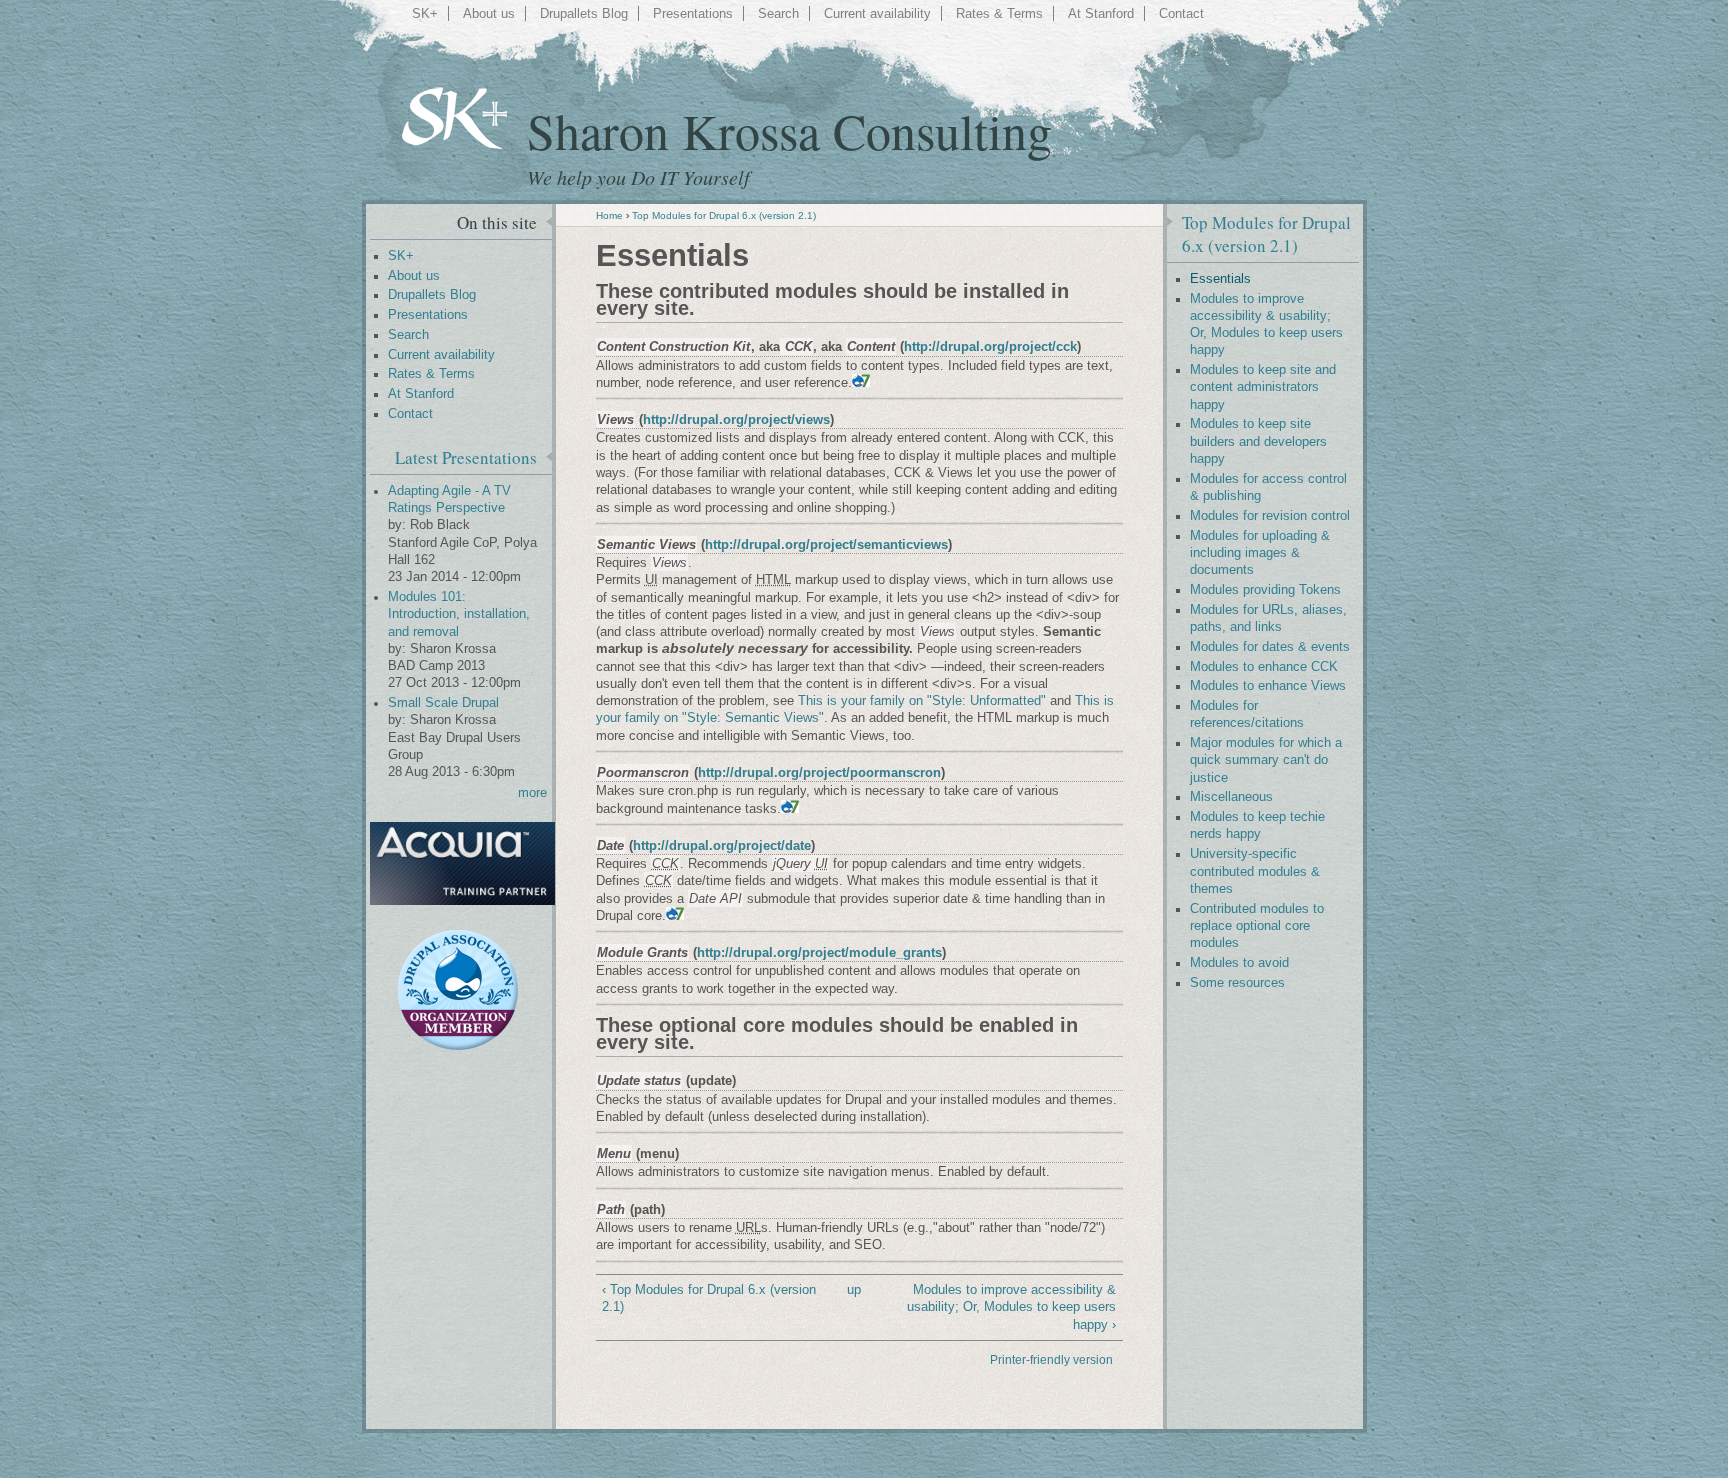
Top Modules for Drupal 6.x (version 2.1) (724, 215)
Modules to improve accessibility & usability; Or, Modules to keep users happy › (1011, 1307)
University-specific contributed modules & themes (1255, 871)
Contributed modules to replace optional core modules (1257, 926)
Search (778, 13)
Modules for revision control (1270, 516)
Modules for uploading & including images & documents (1260, 553)
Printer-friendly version (1051, 1360)
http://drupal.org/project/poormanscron (819, 772)
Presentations (693, 13)
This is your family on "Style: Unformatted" (922, 700)
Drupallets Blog (584, 13)
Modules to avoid (1239, 963)
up (854, 1289)
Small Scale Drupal (443, 703)
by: (399, 525)
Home (609, 215)
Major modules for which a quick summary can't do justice (1266, 760)
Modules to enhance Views (1268, 686)
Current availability (877, 13)
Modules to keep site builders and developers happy (1258, 441)
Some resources (1237, 983)
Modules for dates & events (1270, 647)
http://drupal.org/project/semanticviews (826, 544)
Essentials (1220, 279)
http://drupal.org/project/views (736, 419)
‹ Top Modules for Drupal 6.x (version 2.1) (709, 1298)
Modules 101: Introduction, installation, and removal (459, 614)
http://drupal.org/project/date (722, 845)
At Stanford (1101, 13)
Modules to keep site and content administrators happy (1263, 387)
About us (489, 13)
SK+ (425, 13)
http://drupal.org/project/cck (990, 346)
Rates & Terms (999, 13)
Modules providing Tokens (1265, 590)
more (532, 793)
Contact (1181, 13)
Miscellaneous (1231, 797)
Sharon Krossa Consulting (789, 130)
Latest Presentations (466, 457)
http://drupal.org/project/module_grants (819, 952)
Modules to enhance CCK (1264, 667)
